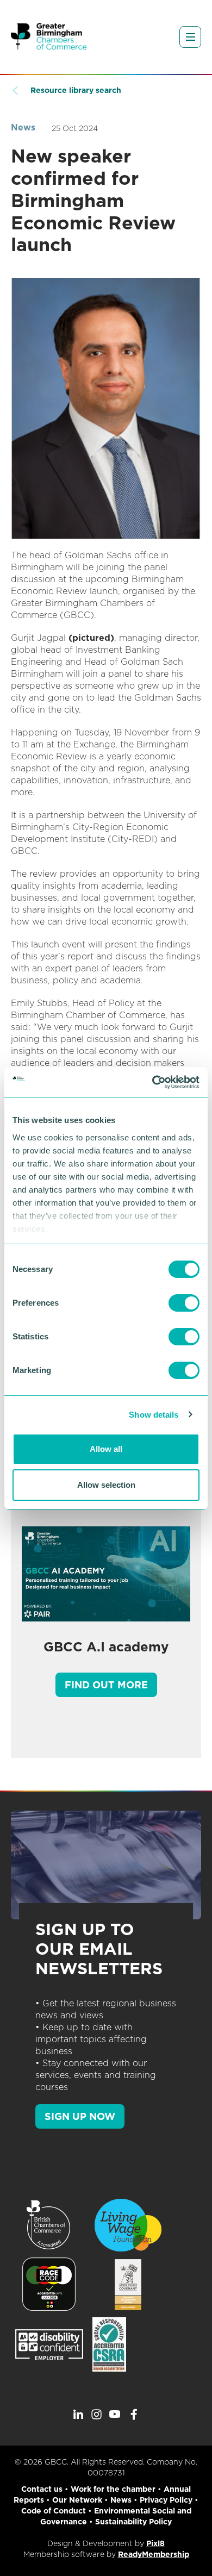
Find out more (106, 1685)
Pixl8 (155, 2543)
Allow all (106, 1449)
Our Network (77, 2500)
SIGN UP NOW (80, 2116)
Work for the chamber (113, 2489)
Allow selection (106, 1485)
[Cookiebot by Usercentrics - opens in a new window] (152, 1082)
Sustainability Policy (133, 2522)
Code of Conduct (54, 2511)
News (23, 127)
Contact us (42, 2489)
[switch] (184, 1303)
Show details (154, 1415)
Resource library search (76, 90)
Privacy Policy (166, 2500)
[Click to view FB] (134, 2415)
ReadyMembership (154, 2554)
